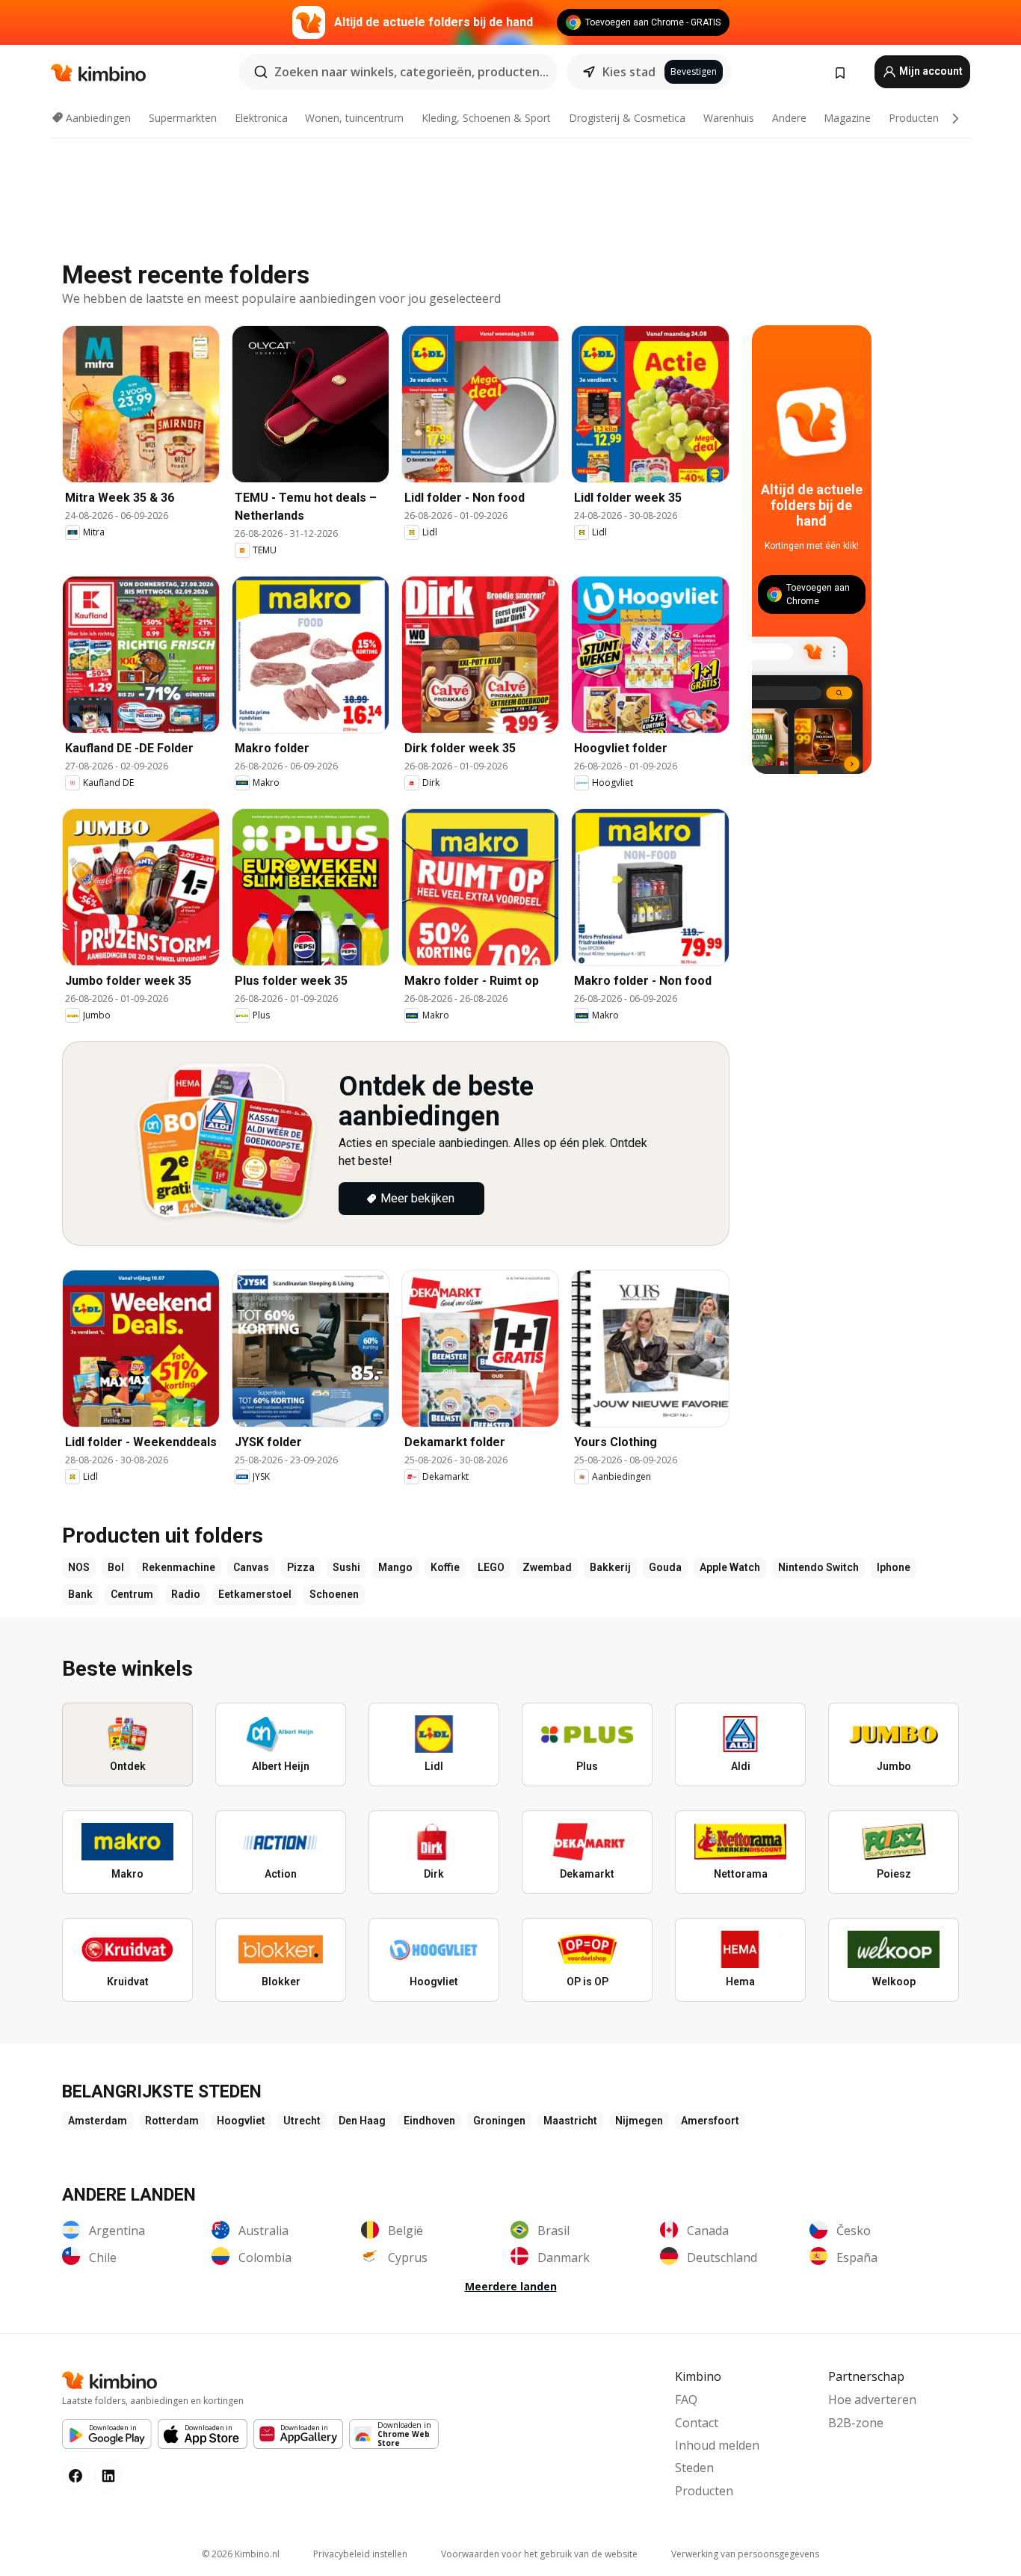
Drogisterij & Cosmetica (627, 118)
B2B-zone (856, 2423)
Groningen (499, 2121)
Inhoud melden (717, 2445)
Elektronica (261, 118)
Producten (914, 118)
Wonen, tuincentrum (354, 118)
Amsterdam (98, 2121)
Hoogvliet (241, 2121)
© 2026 (241, 2554)
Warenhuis (729, 118)
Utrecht (302, 2121)
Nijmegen (639, 2121)
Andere (789, 118)
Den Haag (362, 2121)
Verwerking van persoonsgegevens (745, 2554)
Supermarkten (183, 118)
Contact (697, 2423)
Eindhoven (429, 2121)
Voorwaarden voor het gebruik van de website (539, 2554)
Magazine (847, 118)
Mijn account (930, 71)
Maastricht (570, 2121)
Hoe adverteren (872, 2400)
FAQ (686, 2400)
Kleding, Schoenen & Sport (486, 118)
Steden (694, 2468)
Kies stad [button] (629, 72)
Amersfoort (710, 2121)
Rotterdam (172, 2121)
